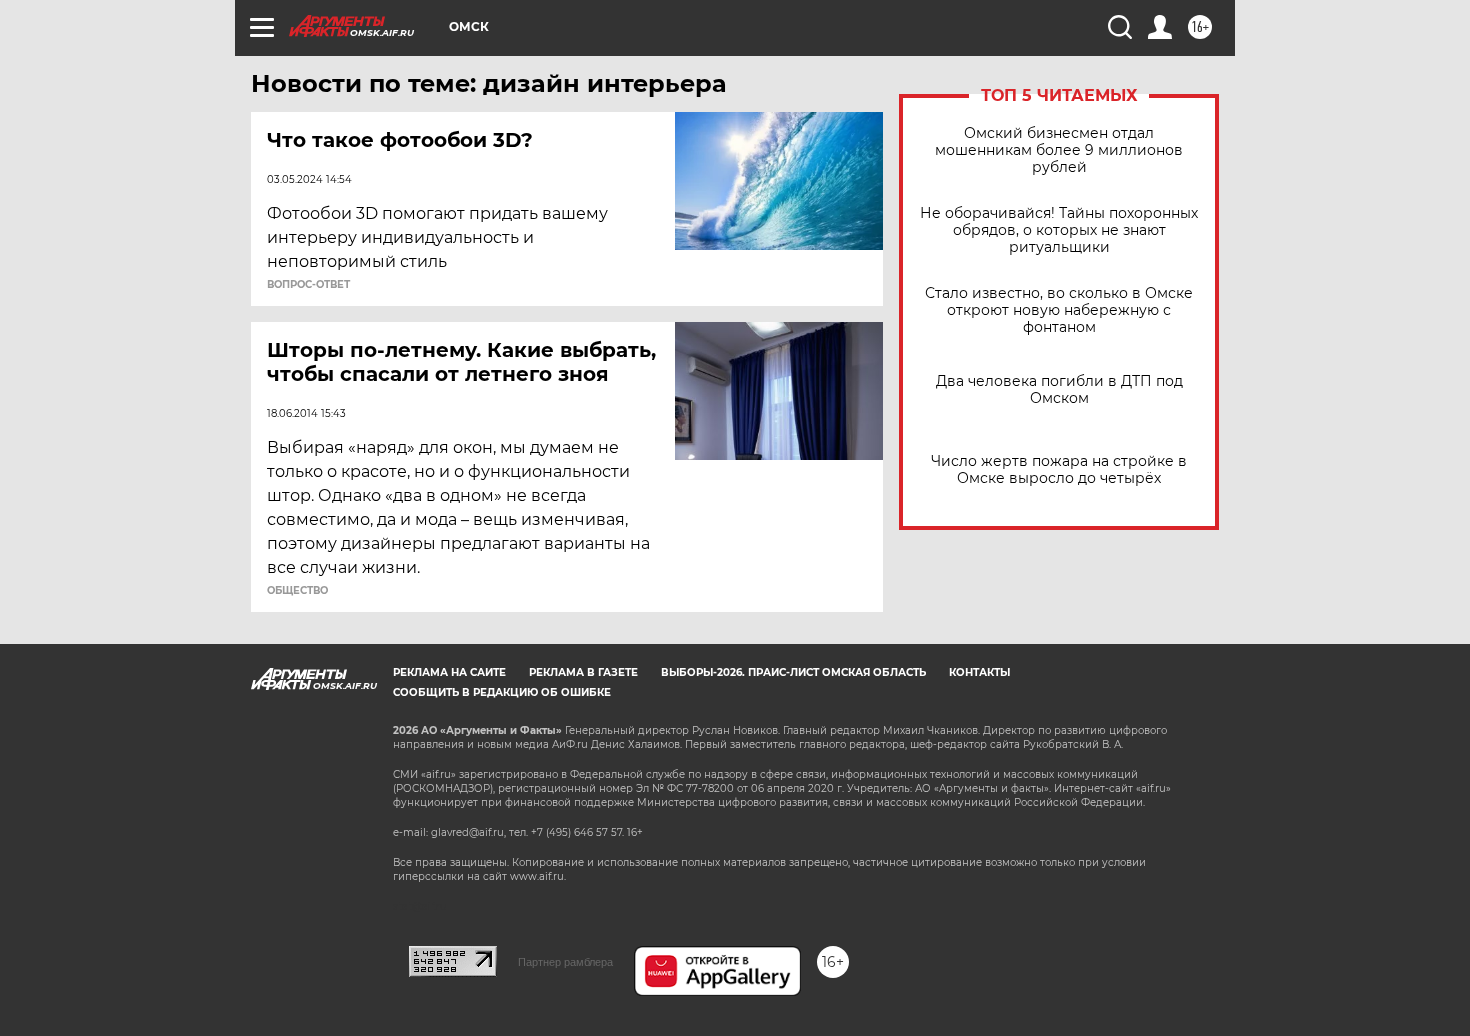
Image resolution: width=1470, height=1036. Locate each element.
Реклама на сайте (449, 672)
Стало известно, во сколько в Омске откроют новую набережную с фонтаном (1059, 310)
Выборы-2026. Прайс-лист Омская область (793, 672)
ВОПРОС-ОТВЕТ (308, 285)
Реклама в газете (583, 672)
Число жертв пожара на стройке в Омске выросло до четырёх (1059, 470)
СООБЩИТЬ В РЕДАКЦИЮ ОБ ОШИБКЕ (502, 692)
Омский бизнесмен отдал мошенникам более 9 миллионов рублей (1059, 150)
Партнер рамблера (565, 962)
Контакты (979, 672)
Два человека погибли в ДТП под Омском (1059, 390)
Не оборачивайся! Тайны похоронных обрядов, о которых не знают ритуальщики (1059, 230)
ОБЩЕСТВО (297, 591)
